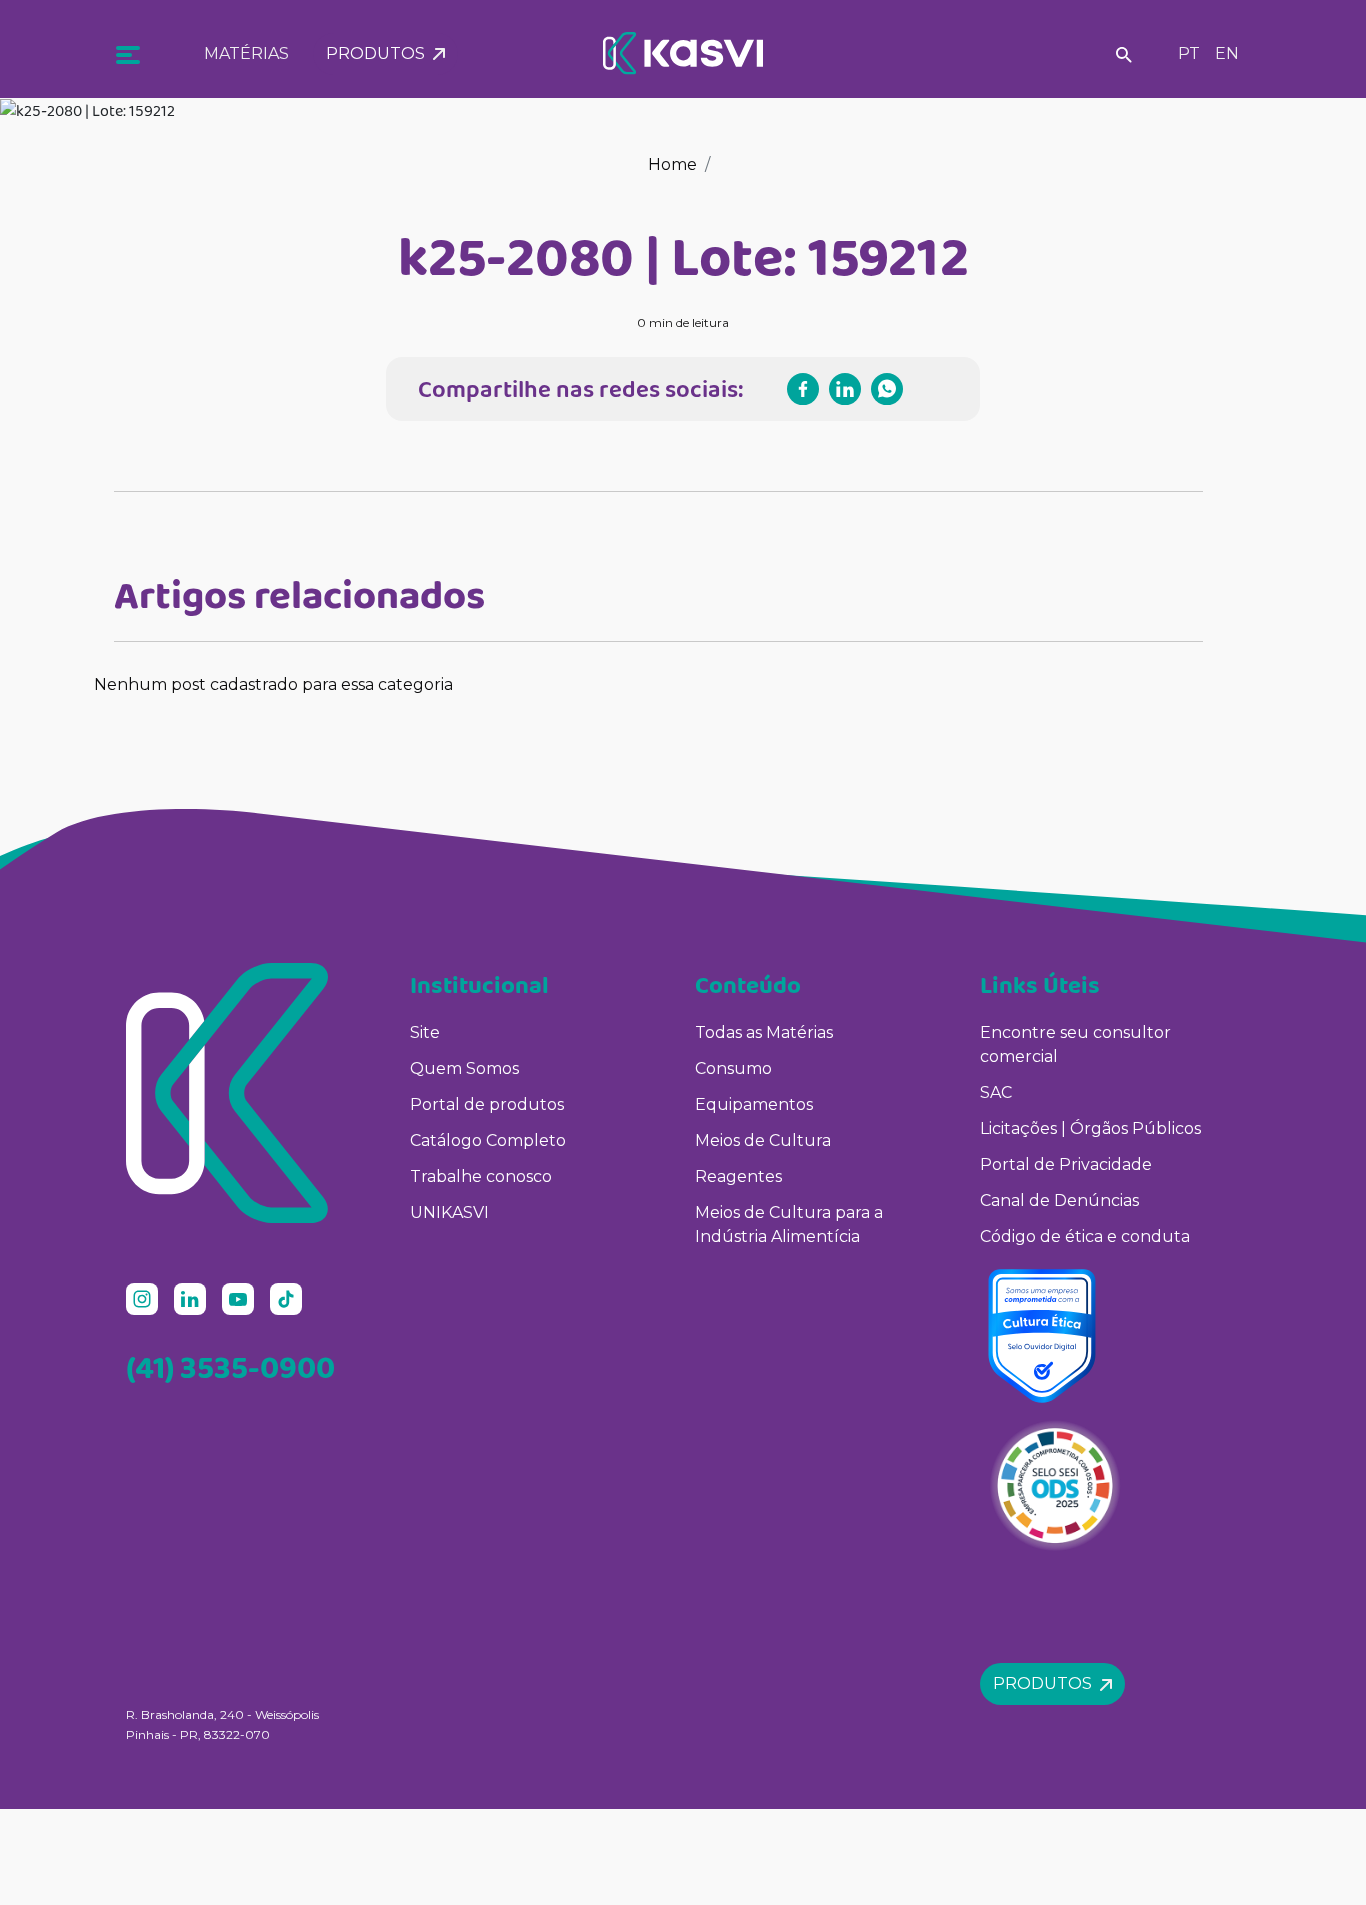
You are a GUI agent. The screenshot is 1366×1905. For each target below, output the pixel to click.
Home (672, 164)
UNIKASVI (449, 1212)
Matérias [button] (246, 53)
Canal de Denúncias (1059, 1200)
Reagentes (738, 1176)
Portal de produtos (487, 1104)
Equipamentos (754, 1104)
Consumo (733, 1068)
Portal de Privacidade (1066, 1164)
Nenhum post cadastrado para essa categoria (273, 684)
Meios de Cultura (763, 1140)
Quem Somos (464, 1068)
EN (1227, 53)
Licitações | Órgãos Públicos (1092, 1128)
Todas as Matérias (764, 1032)
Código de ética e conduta (1085, 1236)
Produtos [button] (379, 53)
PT (1189, 53)
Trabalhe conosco (481, 1176)
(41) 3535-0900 (230, 1367)
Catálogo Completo (488, 1140)
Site (425, 1032)
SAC (996, 1092)
